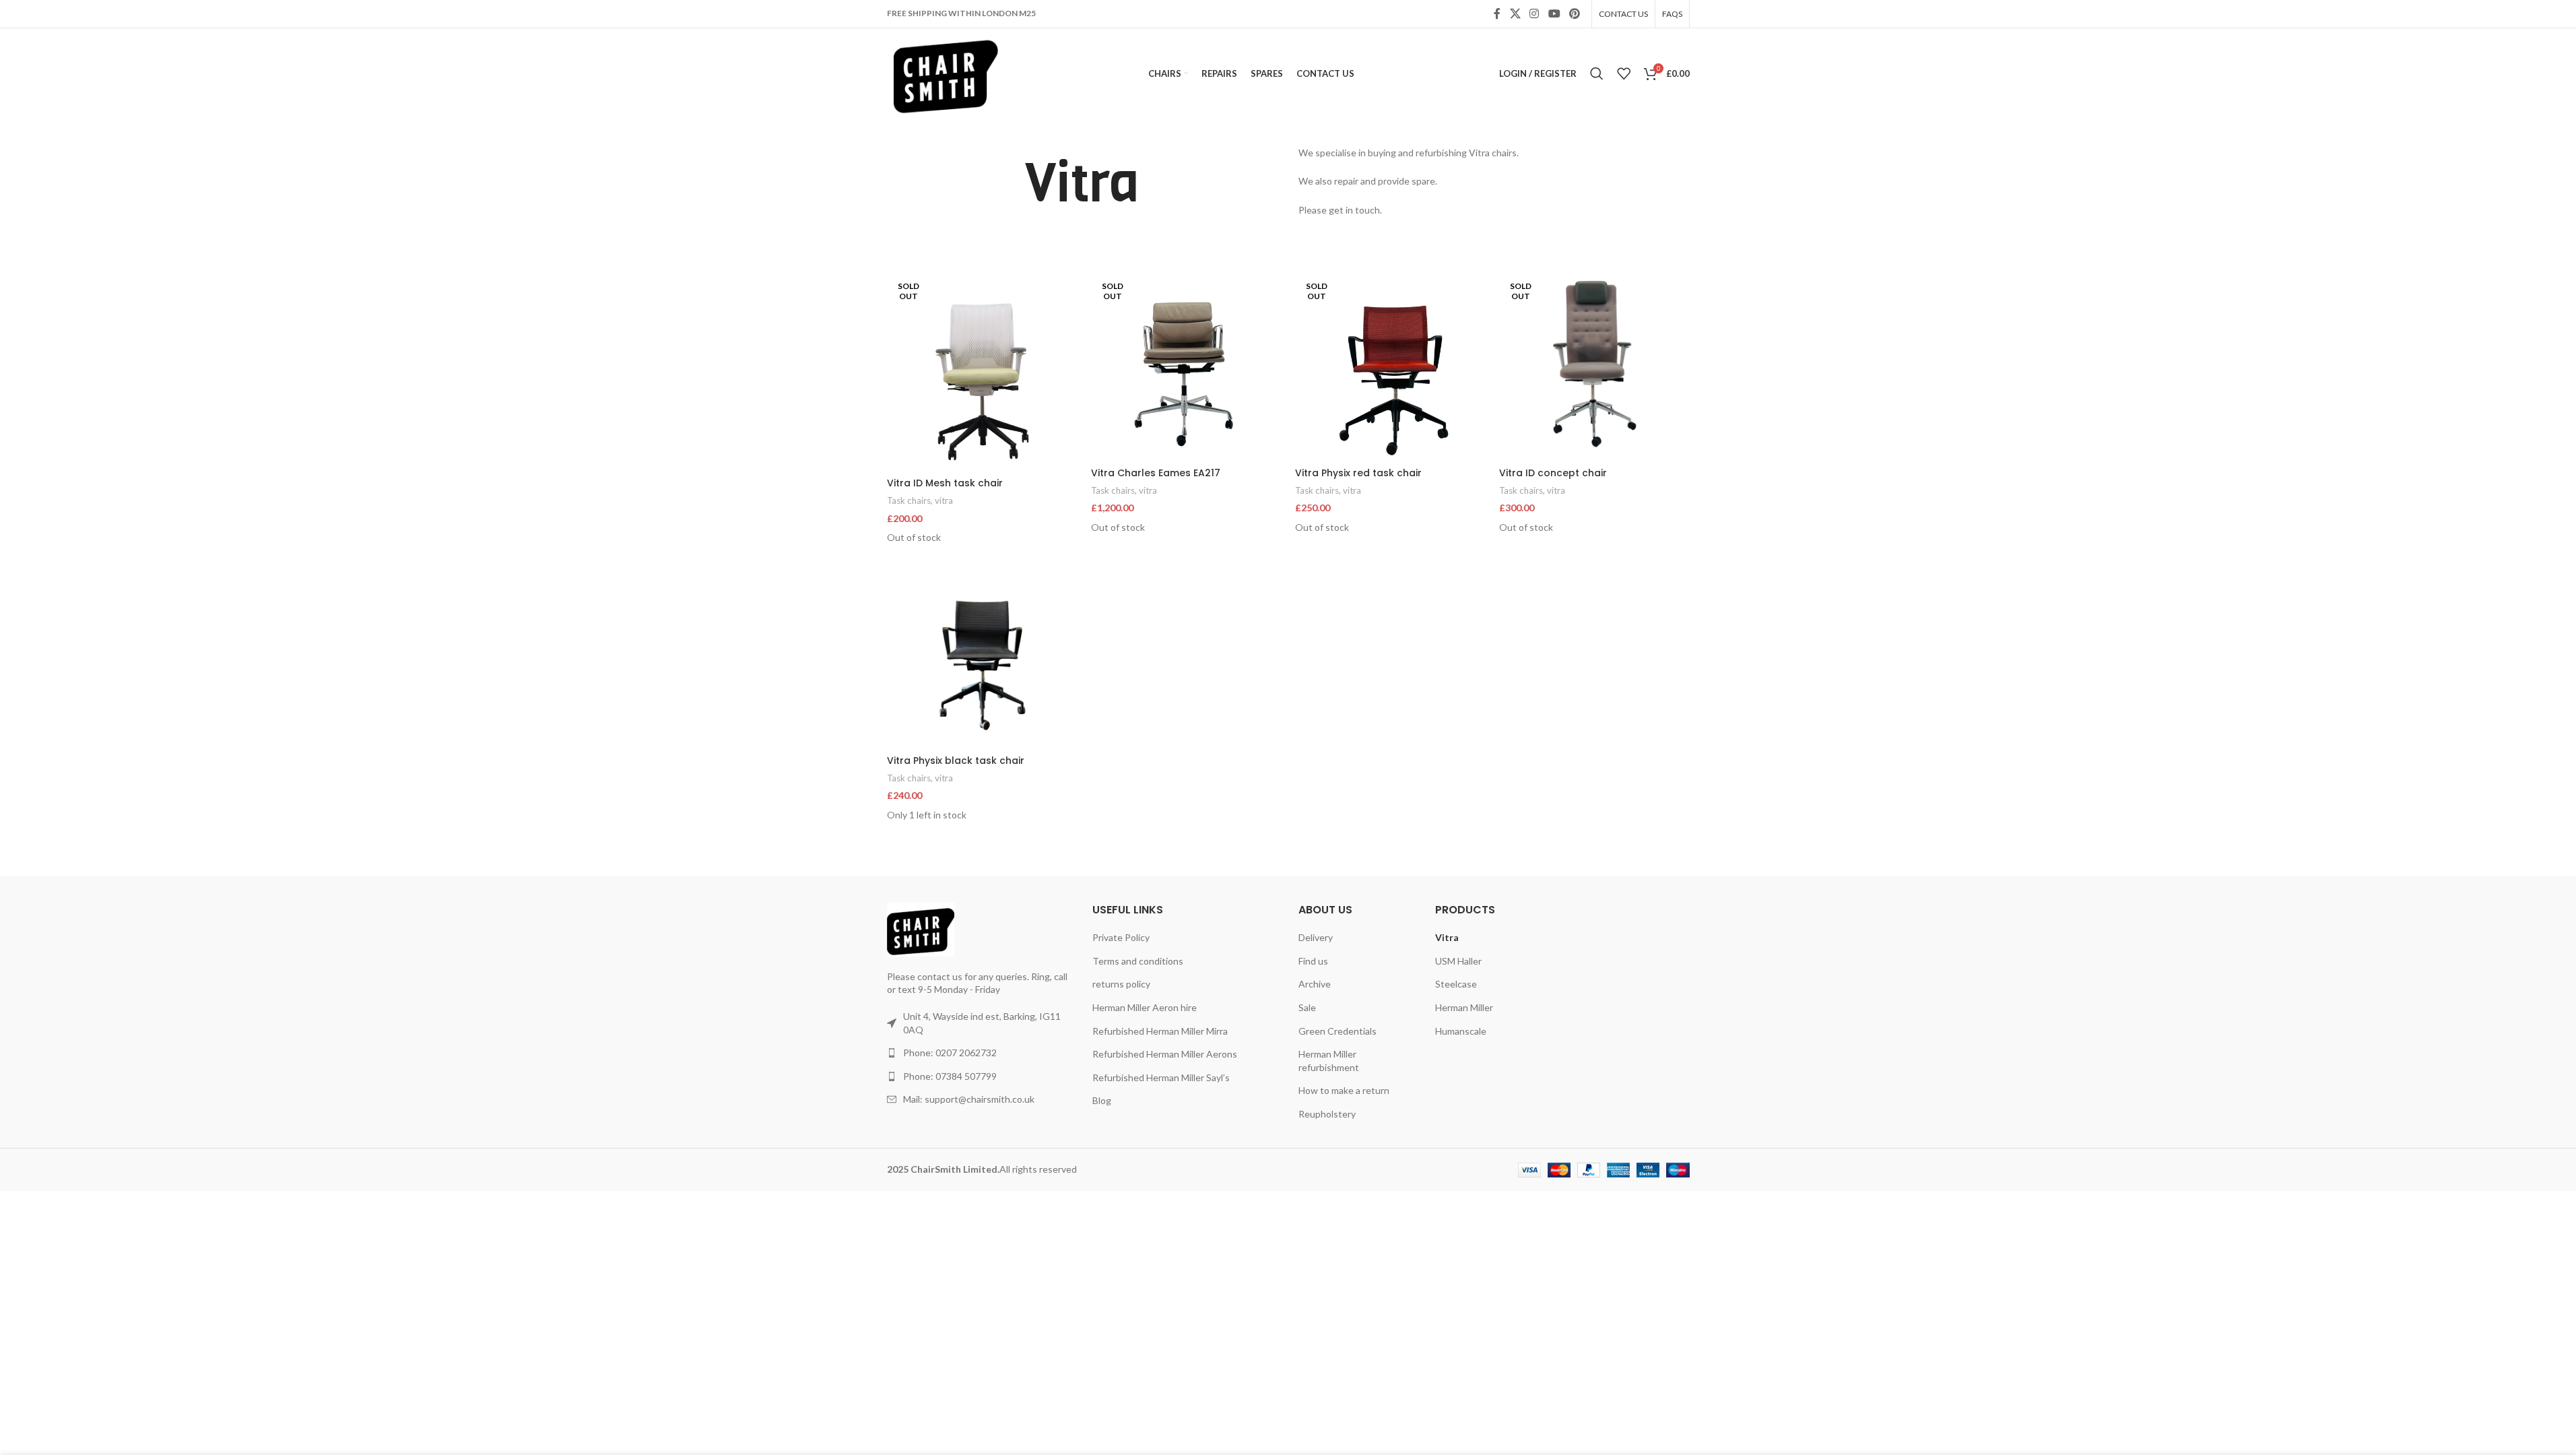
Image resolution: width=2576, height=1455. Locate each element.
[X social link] (1515, 13)
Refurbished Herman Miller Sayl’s (1161, 1077)
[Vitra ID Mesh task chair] (982, 370)
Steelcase (1456, 984)
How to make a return (1344, 1090)
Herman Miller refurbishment (1329, 1061)
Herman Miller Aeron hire (1145, 1007)
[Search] (1597, 73)
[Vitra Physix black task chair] (982, 653)
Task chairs (909, 500)
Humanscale (1461, 1031)
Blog (1102, 1100)
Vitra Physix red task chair (1358, 473)
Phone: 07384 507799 (950, 1076)
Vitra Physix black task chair (956, 761)
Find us (1313, 961)
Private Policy (1121, 937)
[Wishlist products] (1624, 73)
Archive (1315, 984)
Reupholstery (1327, 1114)
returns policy (1121, 984)
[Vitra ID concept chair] (1594, 365)
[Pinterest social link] (1574, 13)
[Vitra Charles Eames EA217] (1186, 365)
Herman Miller (1464, 1007)
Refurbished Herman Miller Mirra (1160, 1031)
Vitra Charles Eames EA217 (1156, 473)
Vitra (1447, 937)
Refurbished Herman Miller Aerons (1165, 1054)
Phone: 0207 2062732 (950, 1053)
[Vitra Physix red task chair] (1390, 365)
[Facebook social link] (1497, 13)
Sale (1307, 1007)
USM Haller (1458, 961)
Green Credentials (1337, 1031)
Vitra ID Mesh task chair (945, 483)
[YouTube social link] (1554, 13)
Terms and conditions (1138, 961)
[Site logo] (946, 72)
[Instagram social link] (1534, 13)
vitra (944, 500)
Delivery (1316, 937)
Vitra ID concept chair (1553, 473)
